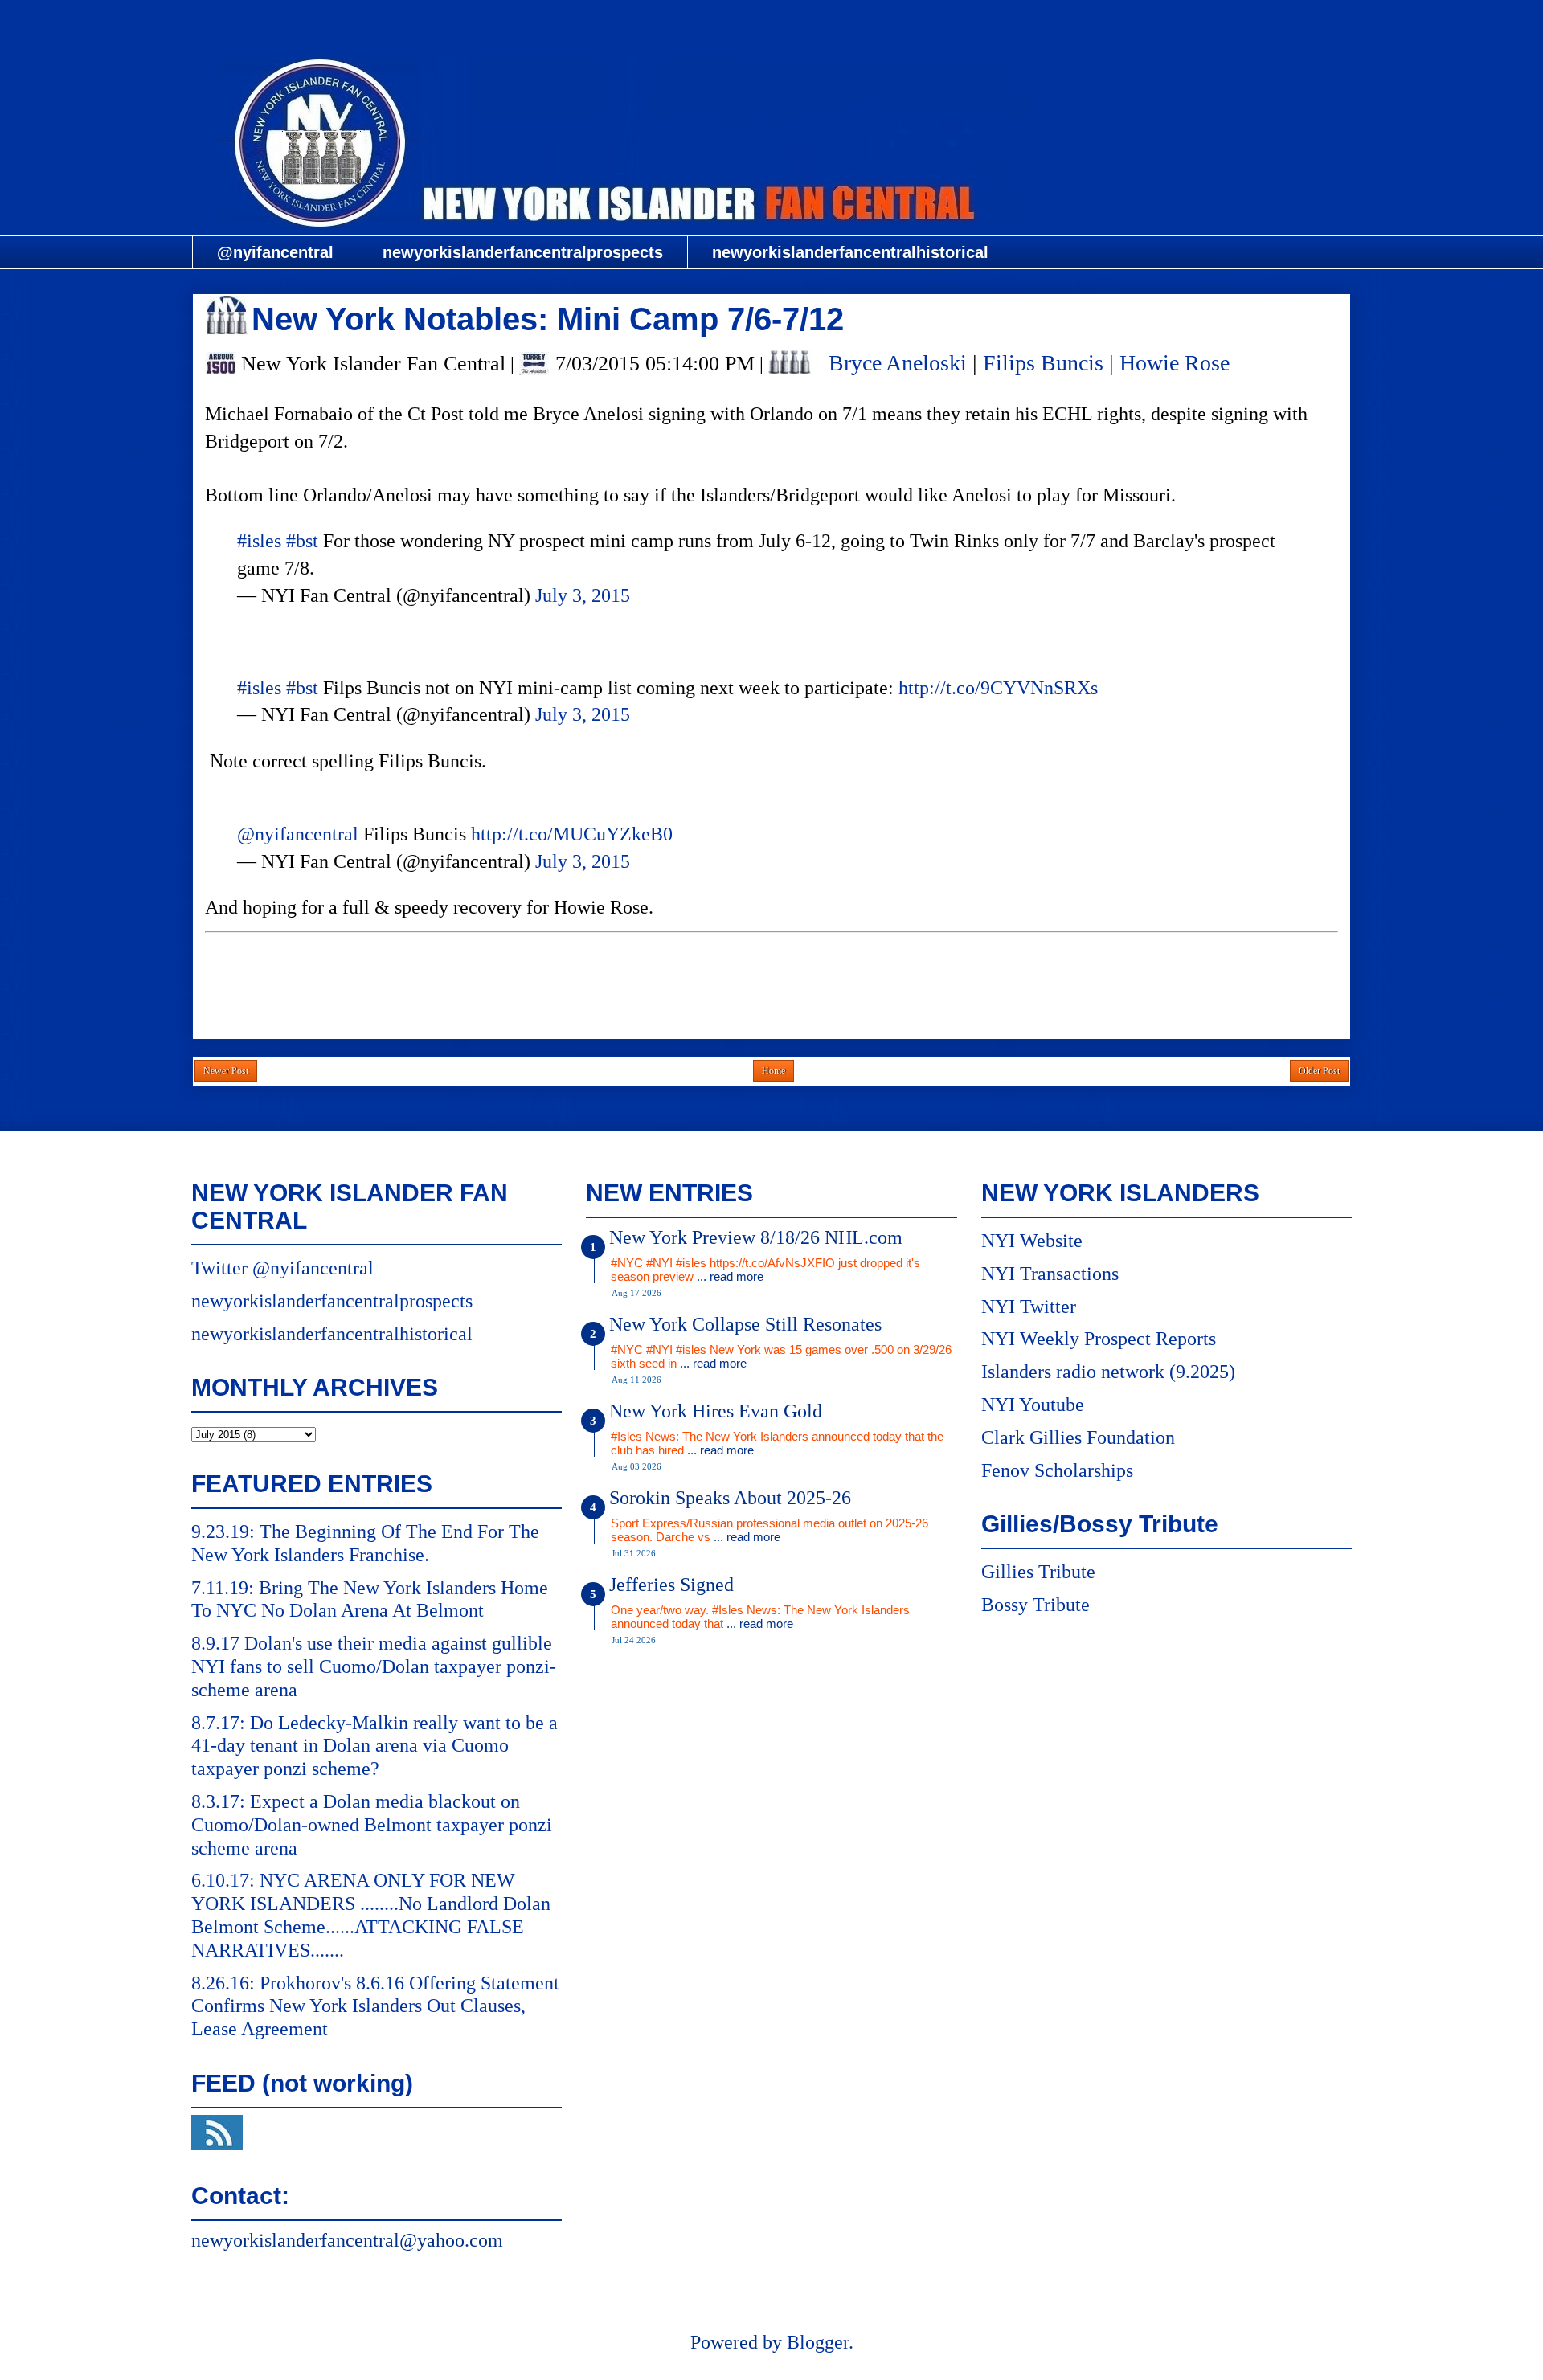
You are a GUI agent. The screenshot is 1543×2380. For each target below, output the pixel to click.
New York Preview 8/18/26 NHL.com (756, 1237)
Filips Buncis (1043, 363)
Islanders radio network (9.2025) (1108, 1372)
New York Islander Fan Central (771, 21)
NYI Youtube (1033, 1405)
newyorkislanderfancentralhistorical (850, 252)
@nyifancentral (275, 252)
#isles (259, 541)
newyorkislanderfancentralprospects (523, 252)
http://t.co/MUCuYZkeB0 (572, 834)
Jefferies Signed (671, 1585)
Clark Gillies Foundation (1078, 1437)
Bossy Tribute (1035, 1605)
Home (774, 1071)
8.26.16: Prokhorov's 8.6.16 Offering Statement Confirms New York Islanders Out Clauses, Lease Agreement (375, 2006)
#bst (302, 541)
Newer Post (226, 1071)
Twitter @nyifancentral (282, 1268)
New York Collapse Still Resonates (745, 1324)
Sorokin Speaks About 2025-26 (730, 1498)
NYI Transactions (1050, 1274)
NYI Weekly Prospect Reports (1099, 1339)
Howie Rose (1175, 363)
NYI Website (1032, 1241)
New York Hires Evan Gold (716, 1411)
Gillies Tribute (1038, 1572)
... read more (730, 1276)
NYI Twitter (1029, 1307)
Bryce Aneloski (898, 363)
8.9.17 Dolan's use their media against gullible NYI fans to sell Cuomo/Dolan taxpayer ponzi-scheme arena (374, 1666)
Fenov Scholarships (1057, 1470)
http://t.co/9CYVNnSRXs (998, 688)
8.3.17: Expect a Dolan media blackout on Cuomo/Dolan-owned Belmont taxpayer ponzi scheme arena (372, 1825)
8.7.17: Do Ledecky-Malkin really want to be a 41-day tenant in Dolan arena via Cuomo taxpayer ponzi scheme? (374, 1746)
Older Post (1319, 1071)
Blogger (818, 2342)
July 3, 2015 (583, 595)
